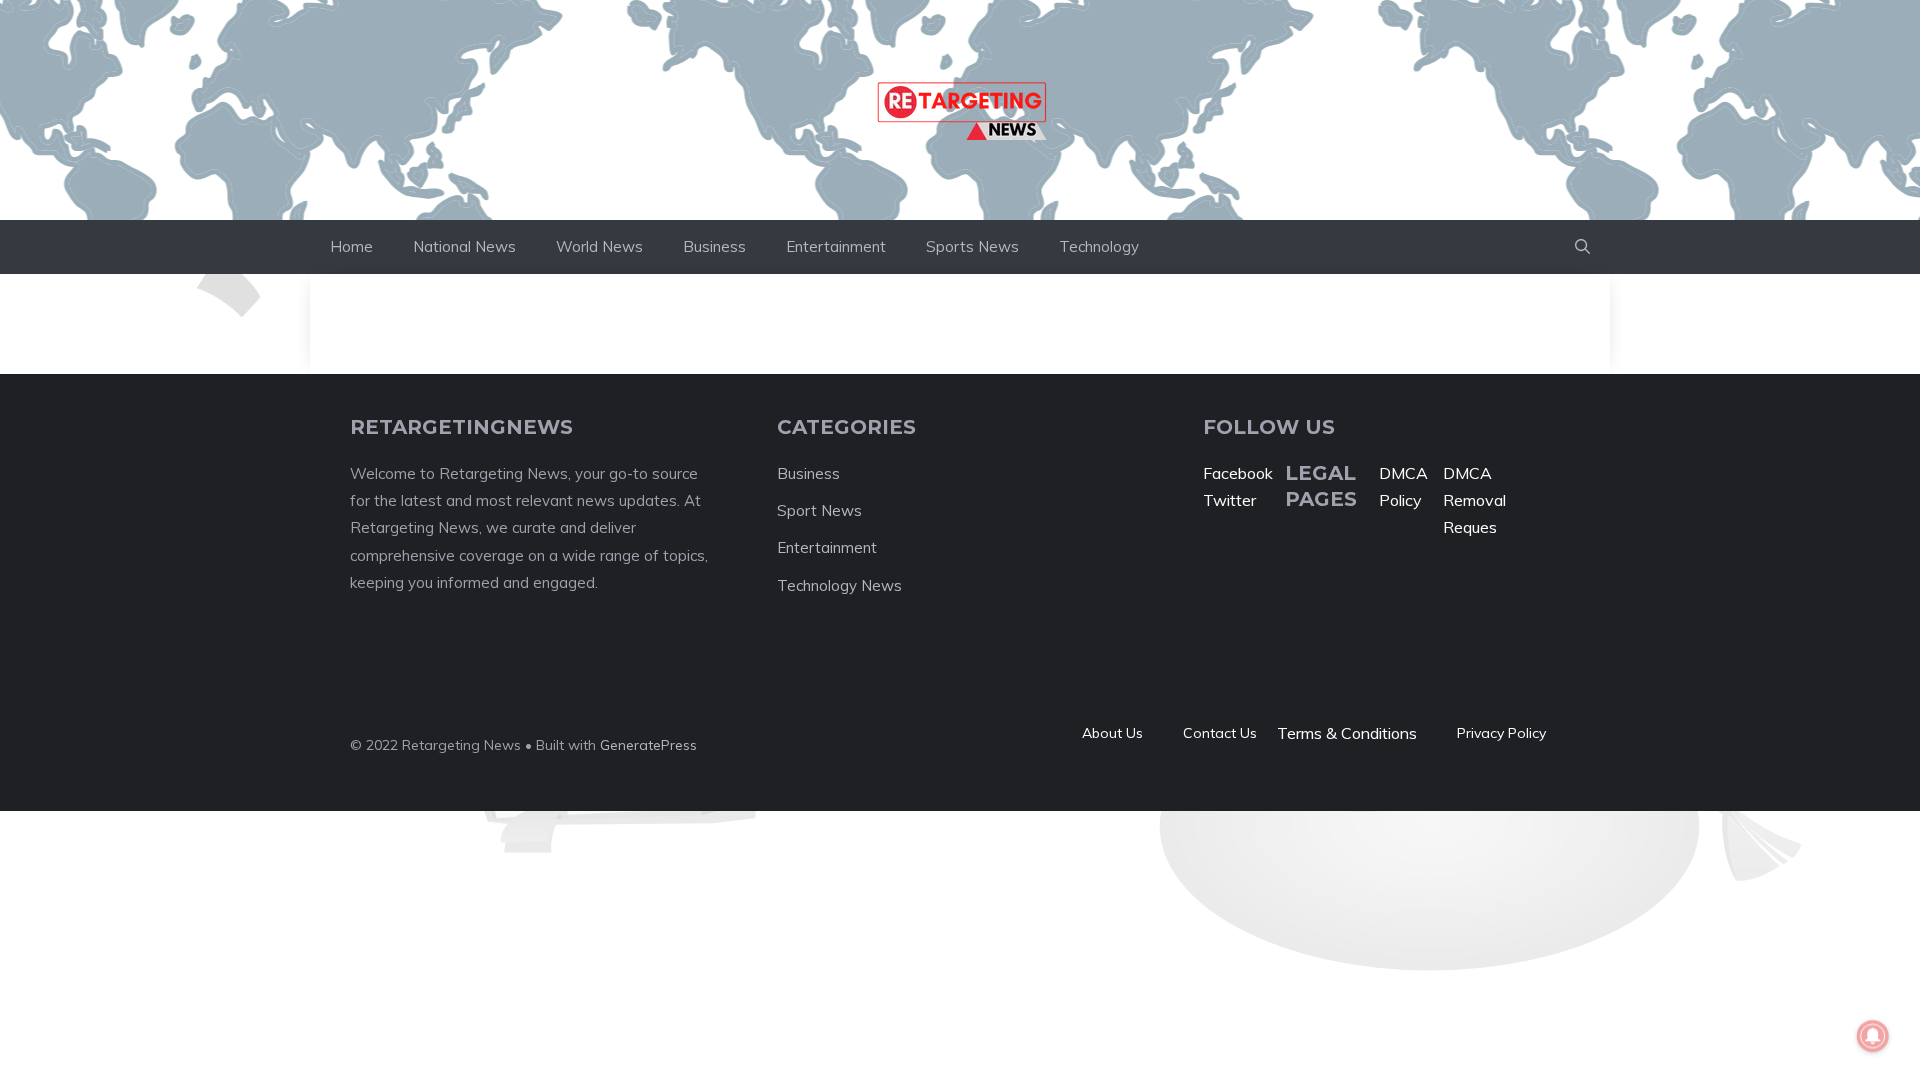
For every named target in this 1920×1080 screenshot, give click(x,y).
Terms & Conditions (1347, 733)
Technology (1099, 246)
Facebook (1238, 473)
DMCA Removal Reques (1474, 500)
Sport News (819, 510)
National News (464, 246)
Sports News (972, 246)
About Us (1112, 733)
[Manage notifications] (1873, 1036)
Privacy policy (1501, 733)
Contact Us (1220, 733)
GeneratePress (648, 745)
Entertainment (836, 246)
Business (714, 246)
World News (599, 246)
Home (351, 246)
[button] (1582, 247)
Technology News (839, 585)
